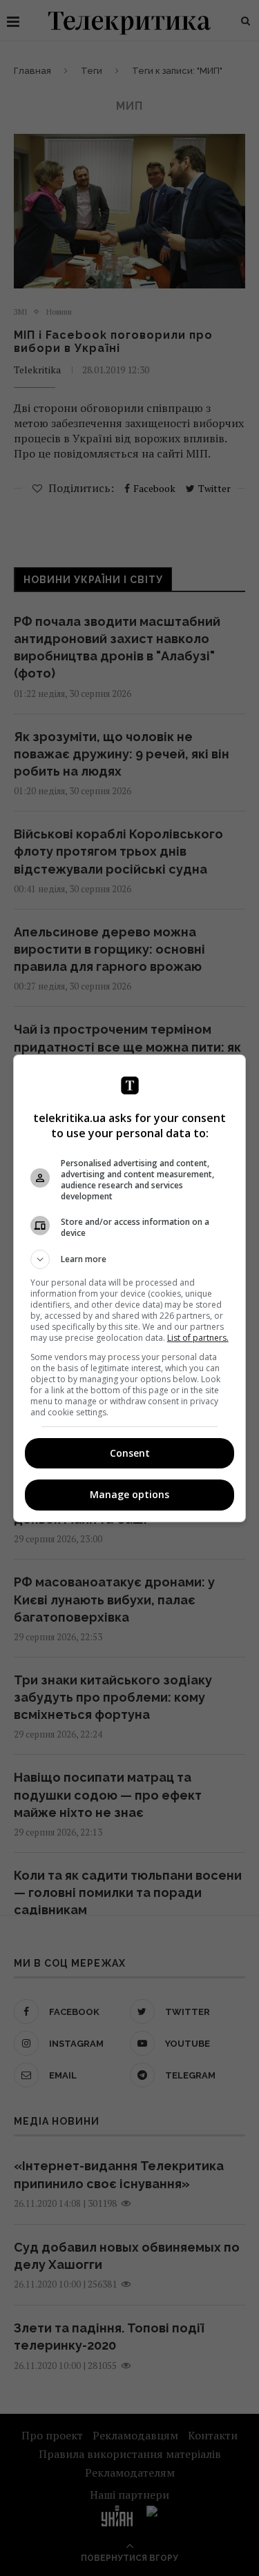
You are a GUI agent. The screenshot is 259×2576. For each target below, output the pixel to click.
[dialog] (130, 1288)
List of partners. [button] (198, 1338)
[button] (130, 1259)
